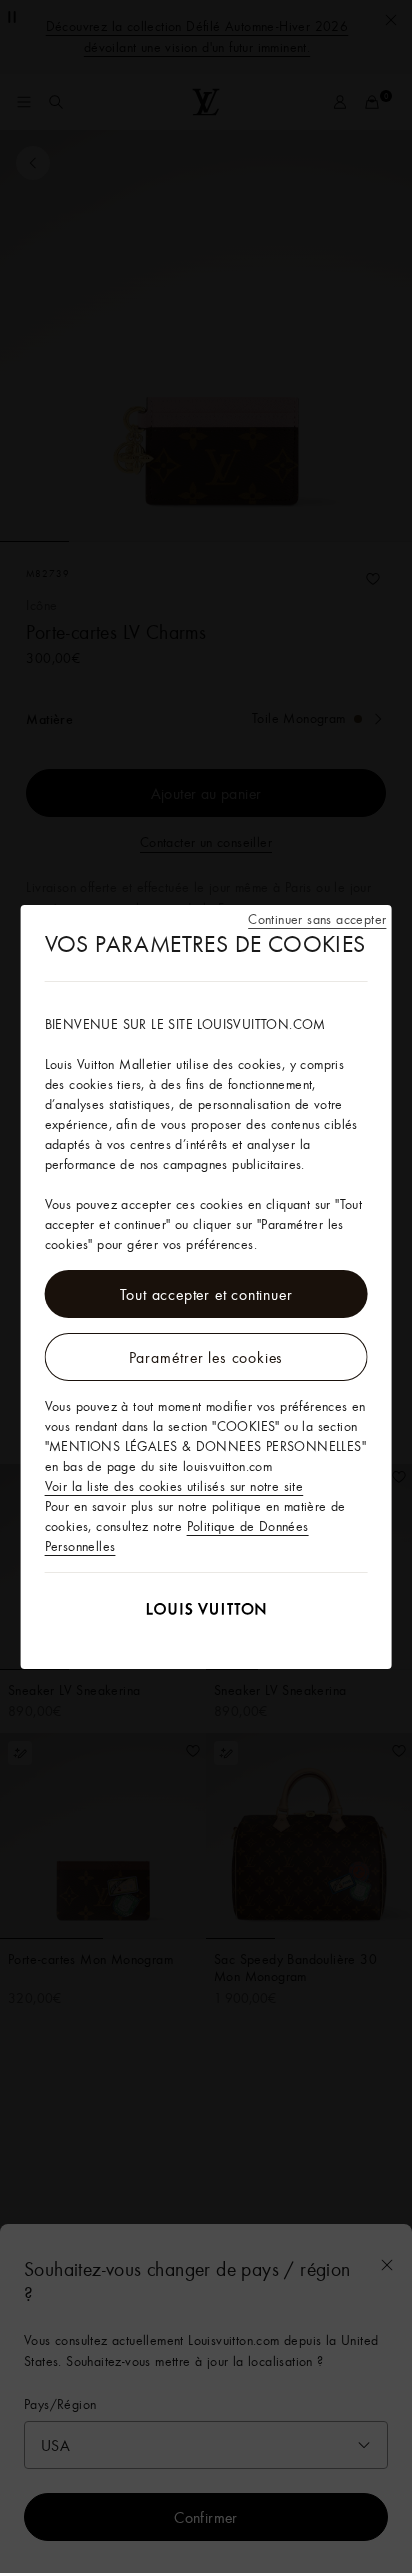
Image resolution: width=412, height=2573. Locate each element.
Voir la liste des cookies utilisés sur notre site (174, 1486)
